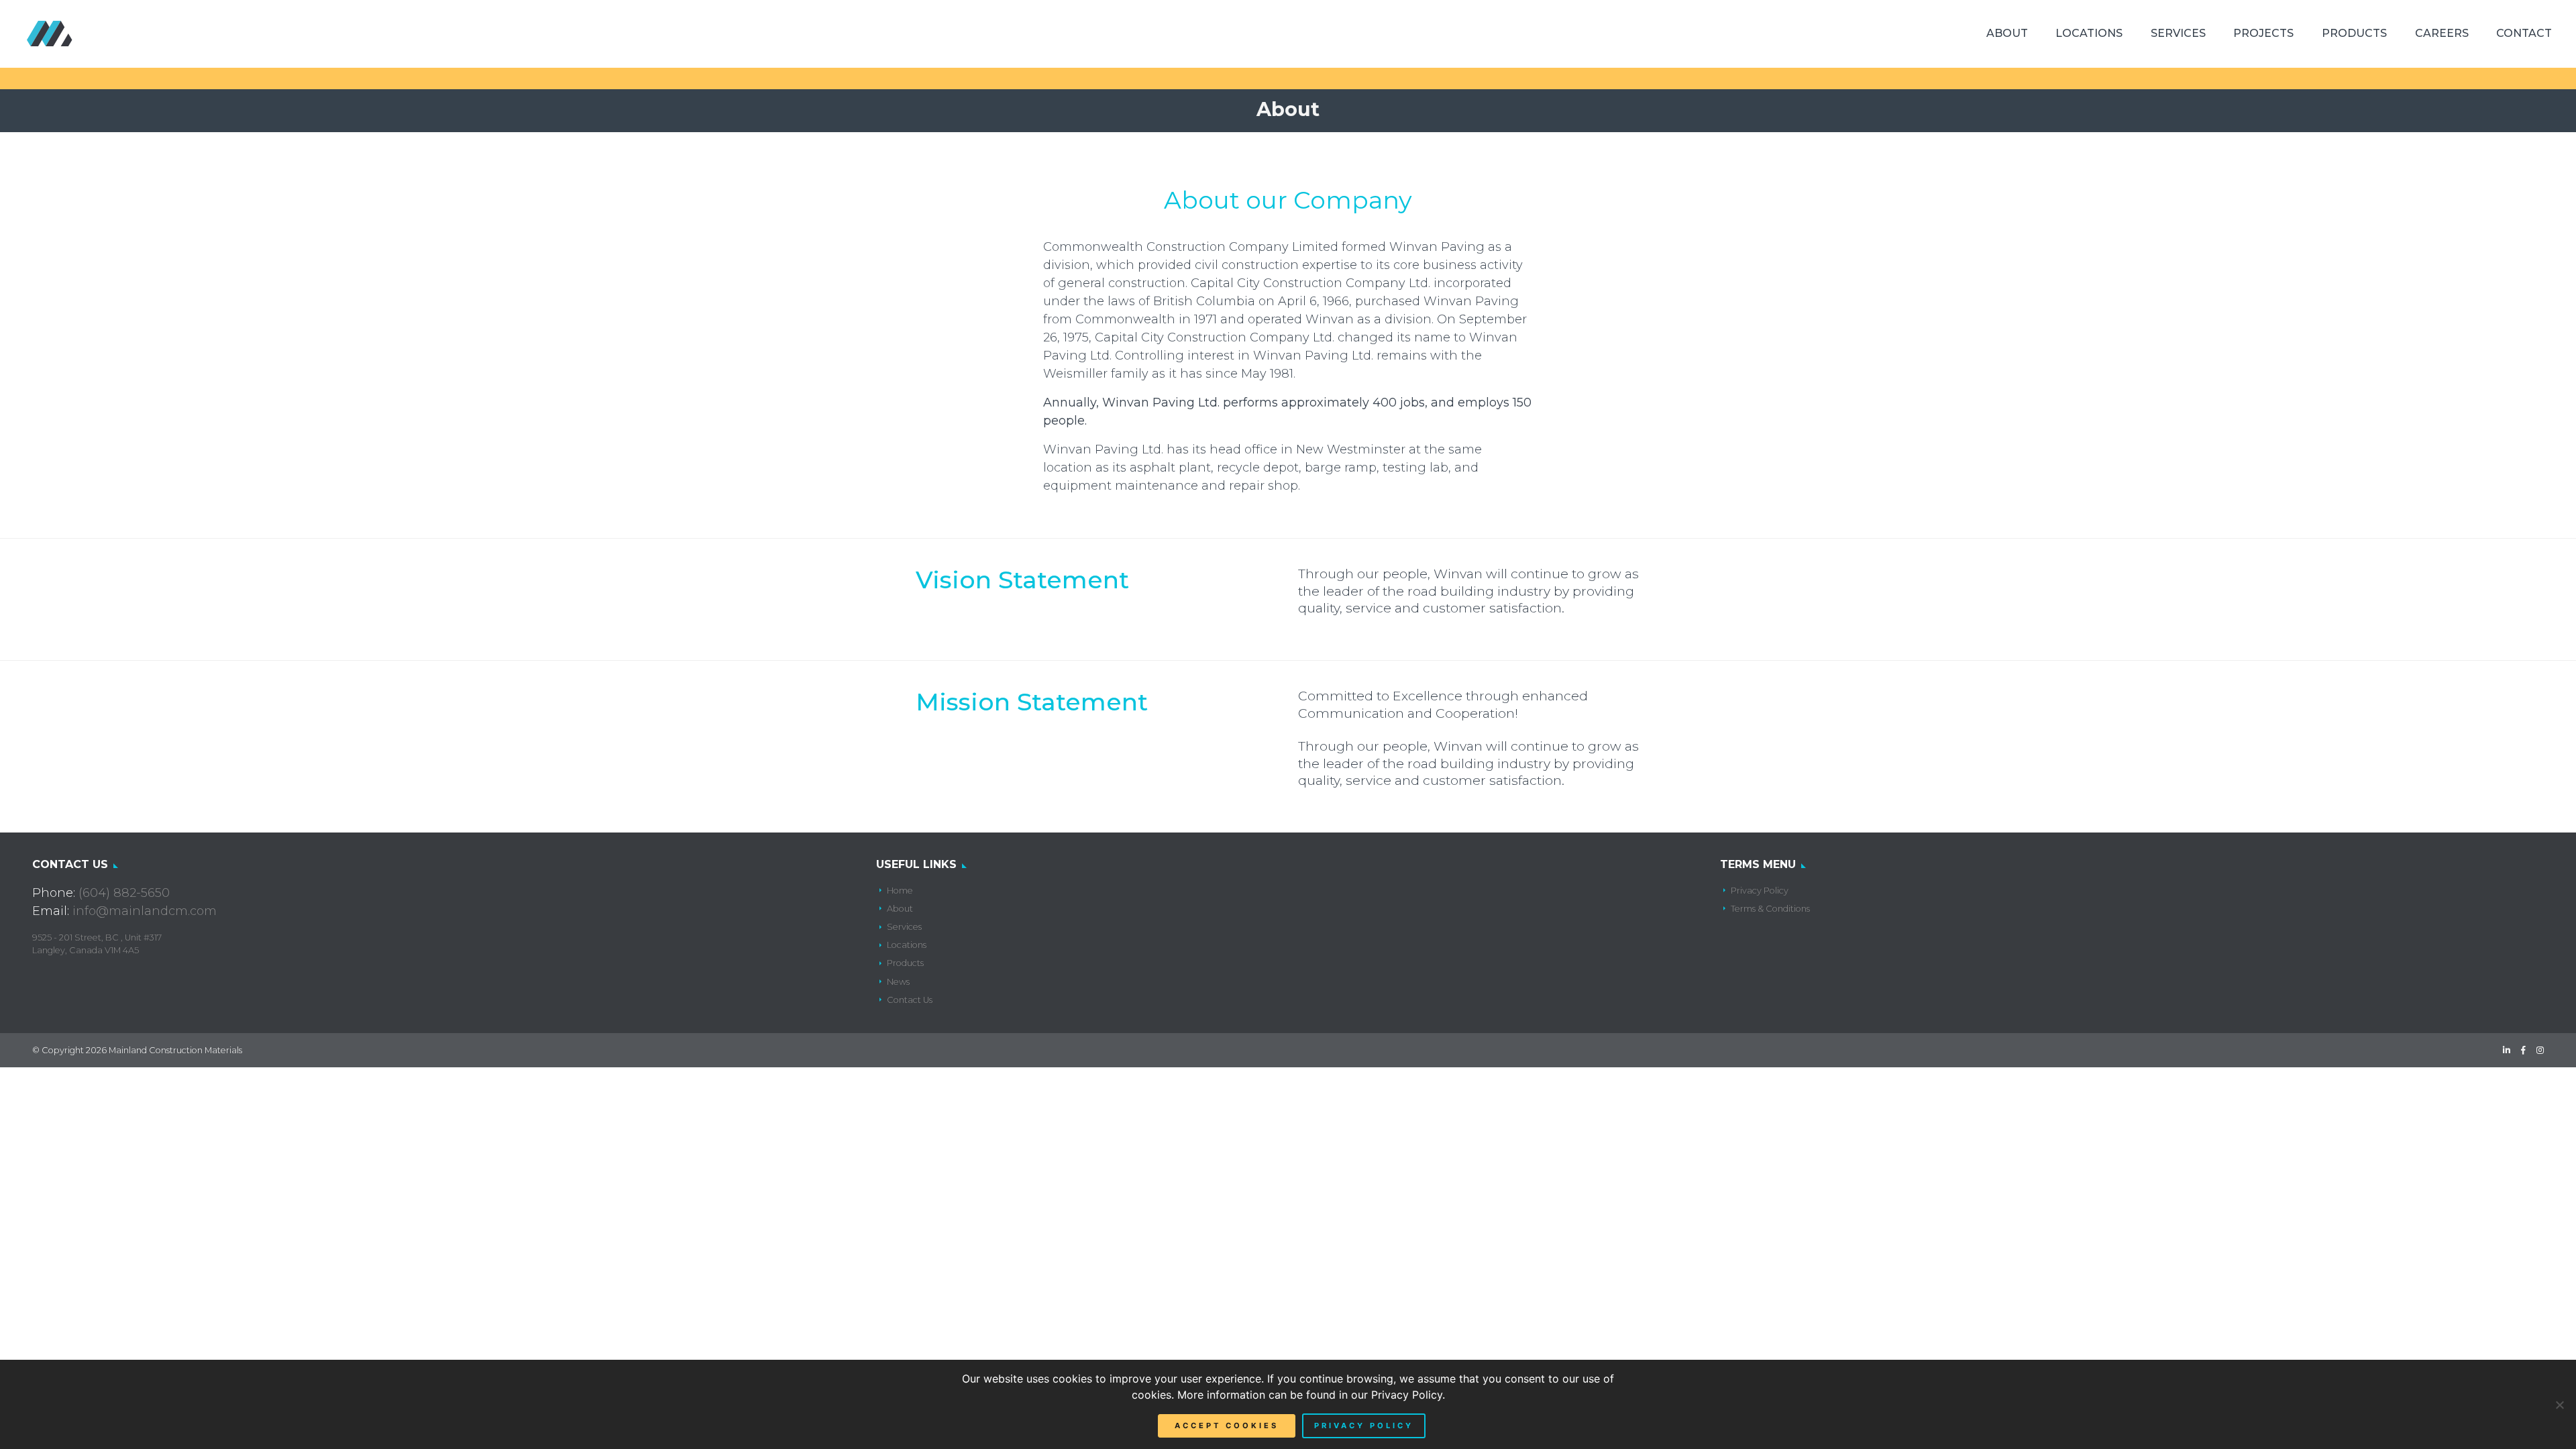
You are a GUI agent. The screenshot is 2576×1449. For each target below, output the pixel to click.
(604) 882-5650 (124, 893)
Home (900, 891)
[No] (2559, 1405)
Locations (2089, 33)
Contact (2524, 33)
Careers (2442, 33)
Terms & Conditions (1770, 909)
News (898, 982)
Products (2354, 33)
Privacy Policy (1760, 891)
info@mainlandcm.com (145, 911)
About (2007, 33)
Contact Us (910, 1000)
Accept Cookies (1227, 1426)
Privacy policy (1364, 1426)
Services (2178, 33)
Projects (2263, 33)
